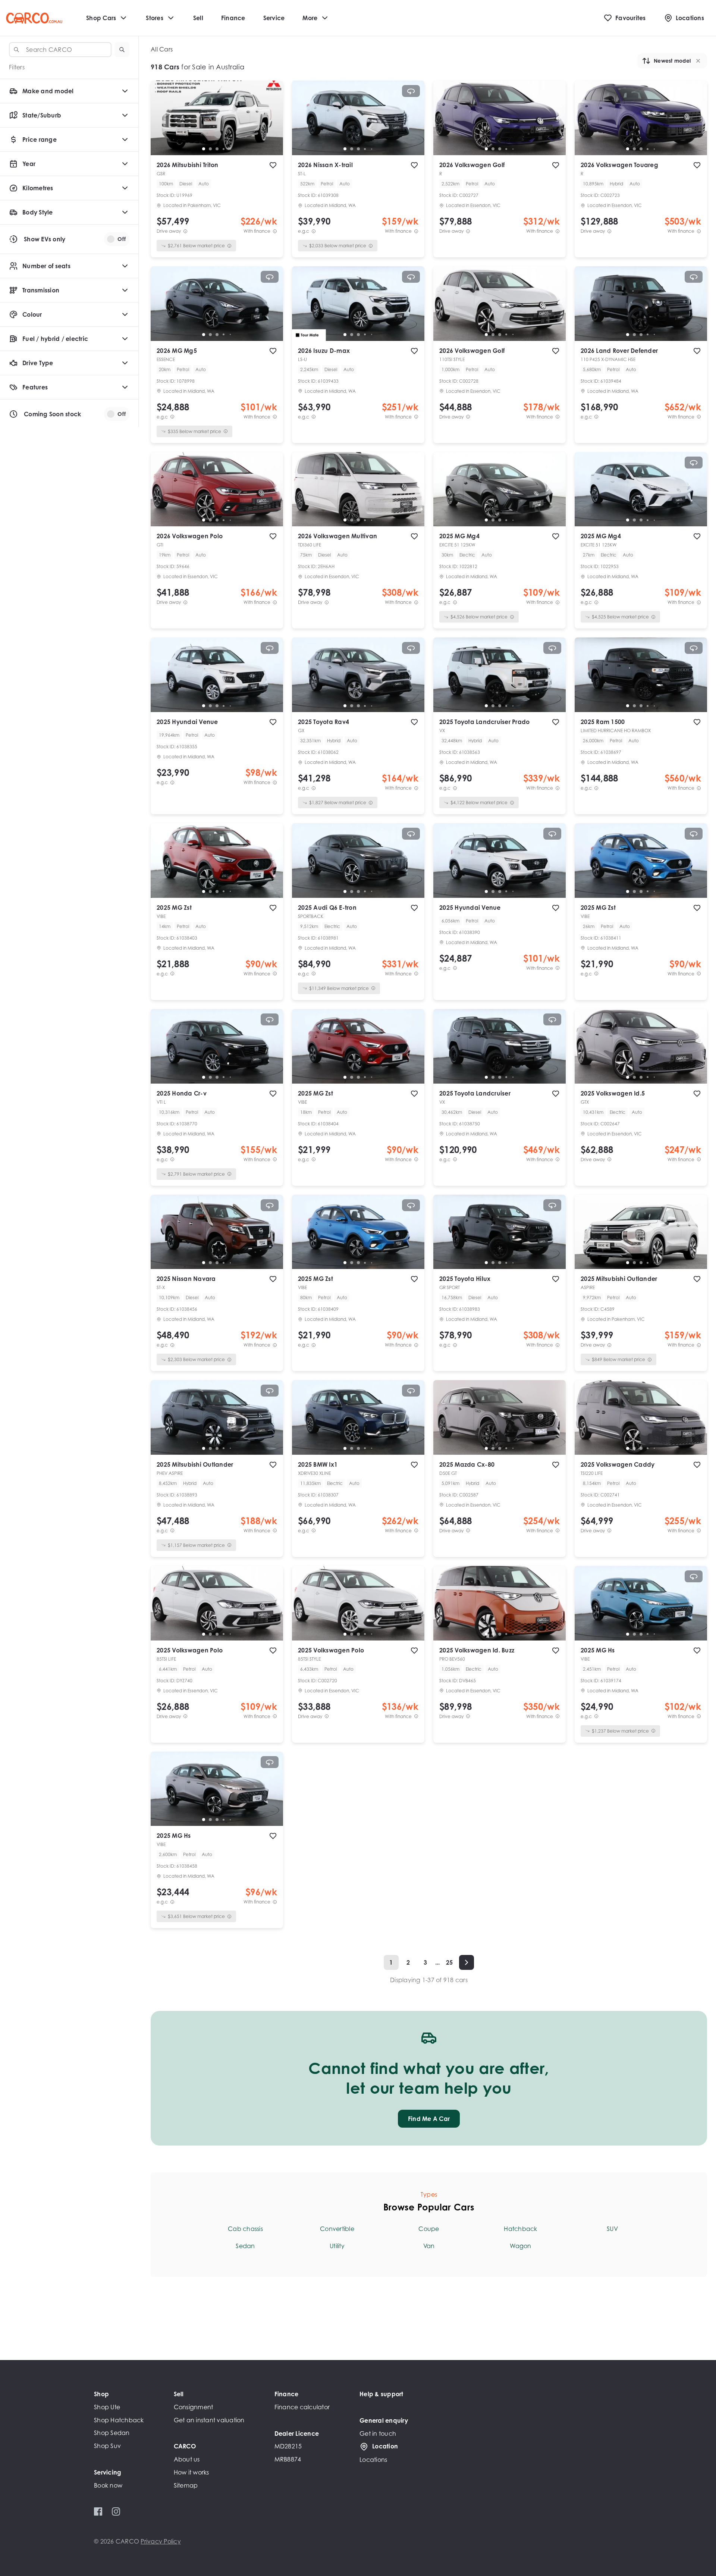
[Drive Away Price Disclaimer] (185, 231)
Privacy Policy (161, 2541)
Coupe (429, 2229)
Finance (233, 18)
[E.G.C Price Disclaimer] (314, 231)
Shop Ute (107, 2407)
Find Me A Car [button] (429, 2119)
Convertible (337, 2229)
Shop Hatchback (119, 2420)
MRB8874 (288, 2459)
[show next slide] (271, 124)
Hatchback (520, 2229)
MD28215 (288, 2446)
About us (187, 2459)
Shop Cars (101, 18)
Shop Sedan (112, 2433)
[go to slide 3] (217, 149)
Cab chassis (245, 2229)
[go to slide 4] (224, 149)
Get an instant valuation (209, 2420)
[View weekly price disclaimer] (275, 231)
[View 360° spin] (411, 91)
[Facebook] (98, 2511)
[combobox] (60, 50)
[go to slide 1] (204, 149)
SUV (612, 2229)
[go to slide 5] (230, 149)
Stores (155, 18)
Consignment (194, 2407)
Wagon (520, 2246)
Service (274, 18)
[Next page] (467, 1962)
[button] (122, 50)
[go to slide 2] (210, 149)
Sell (198, 18)
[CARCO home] (34, 18)
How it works (191, 2472)
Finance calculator (302, 2407)
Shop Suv (107, 2446)
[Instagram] (116, 2511)
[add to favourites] (273, 165)
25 (450, 1962)
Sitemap (186, 2485)
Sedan (245, 2246)
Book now (108, 2485)
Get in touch (378, 2434)
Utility (337, 2246)
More (310, 18)
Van (429, 2246)
